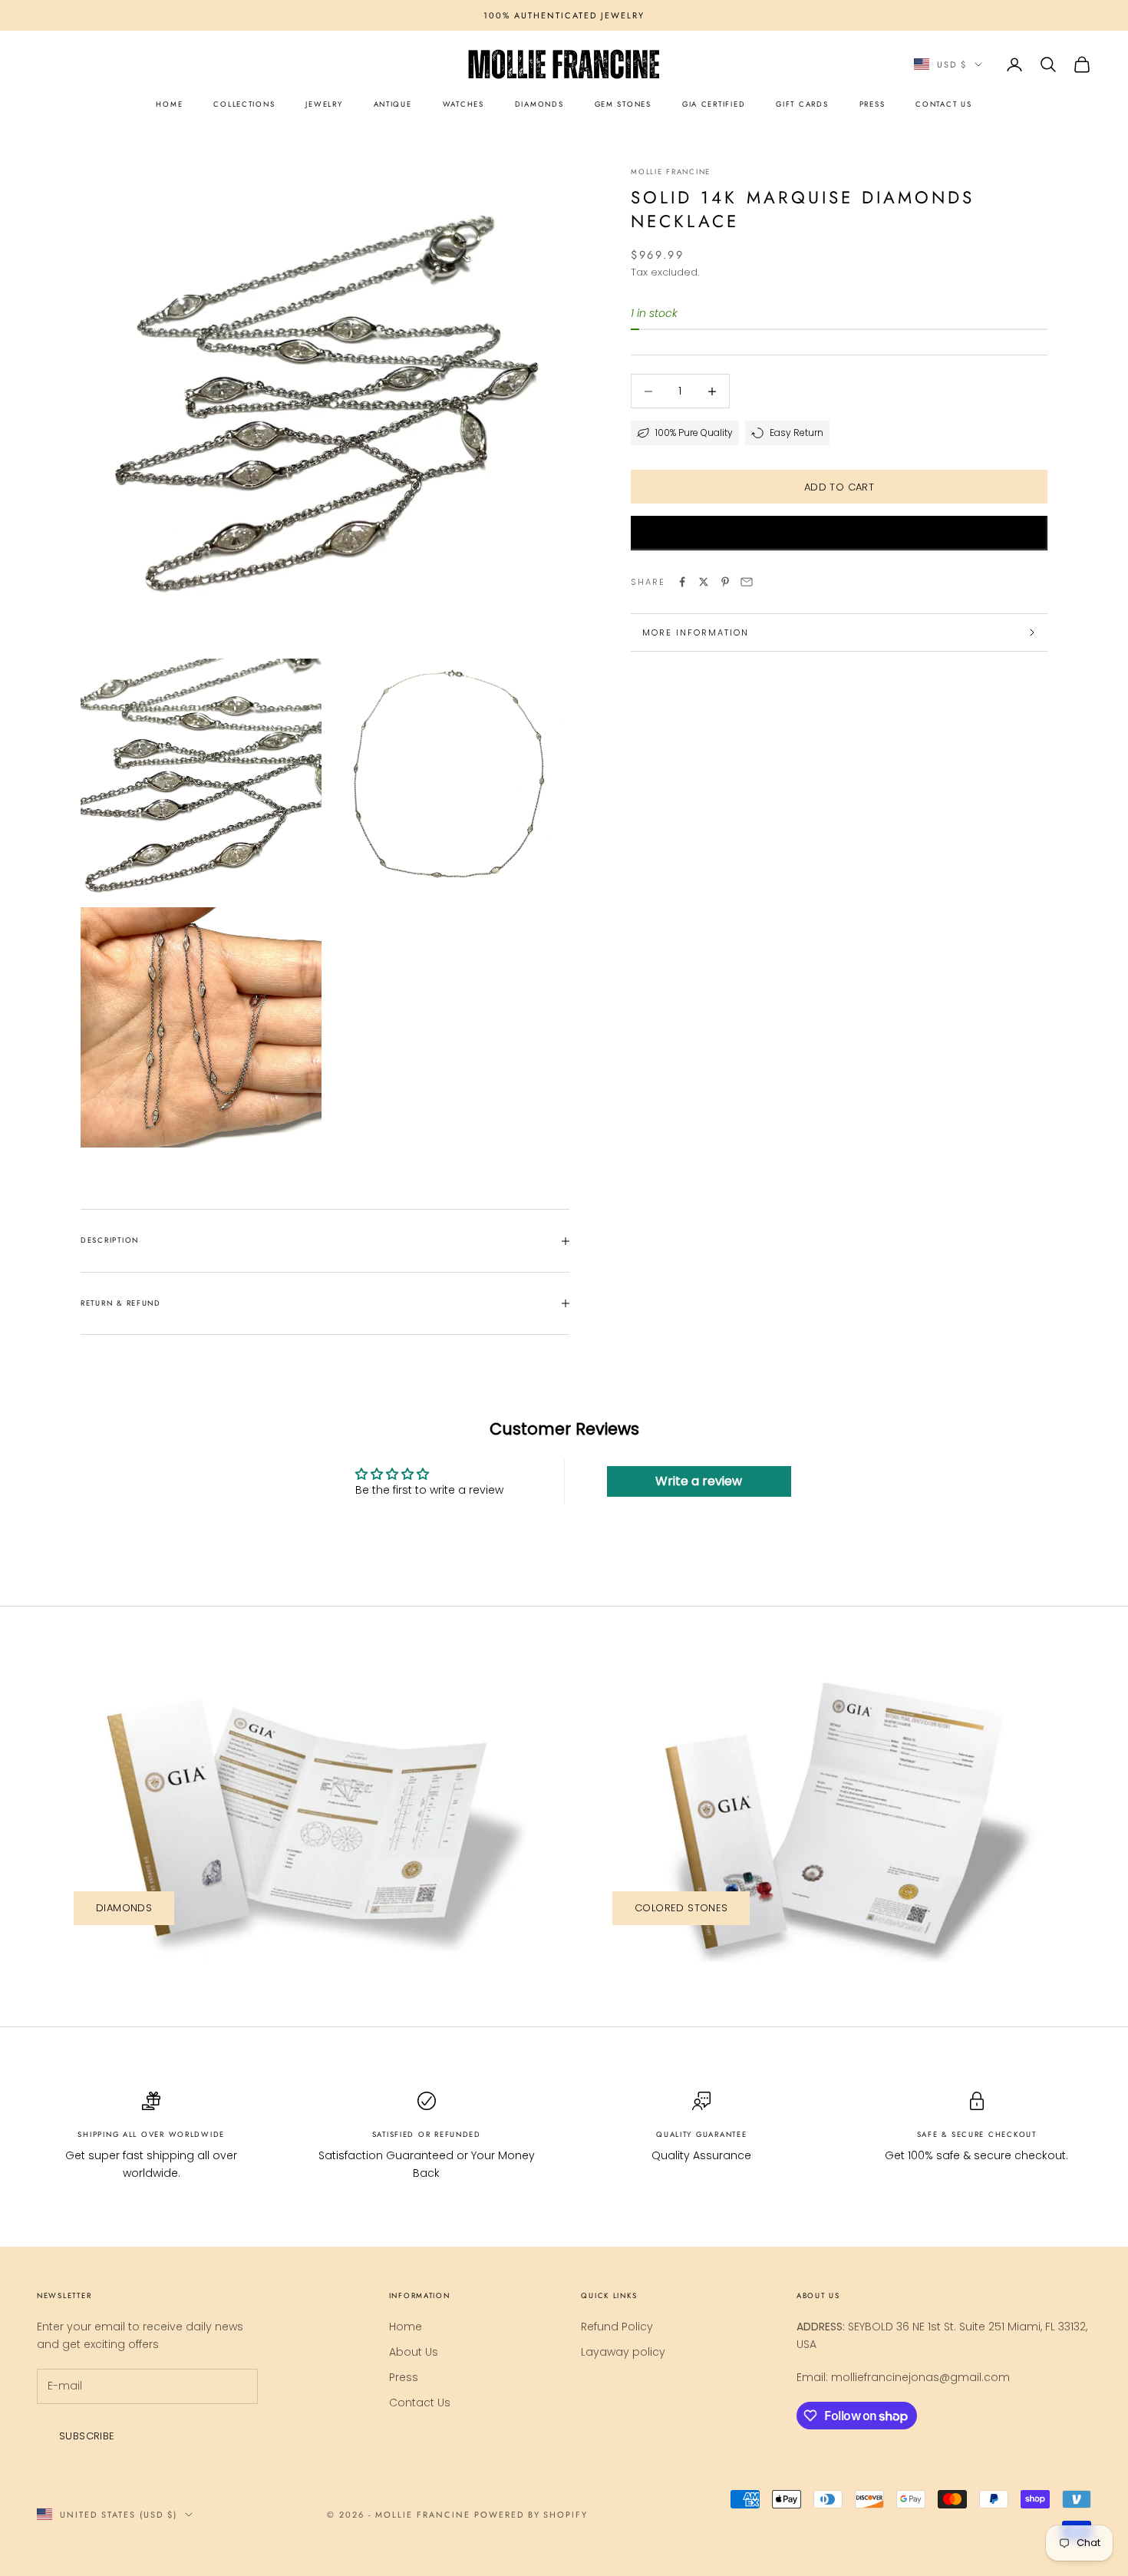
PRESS (872, 104)
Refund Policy (617, 2327)
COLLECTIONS (244, 104)
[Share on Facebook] (682, 582)
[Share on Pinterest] (725, 582)
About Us (414, 2352)
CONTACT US (943, 104)
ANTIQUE (393, 104)
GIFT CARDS (802, 104)
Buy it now (839, 533)
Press (404, 2377)
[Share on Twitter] (704, 582)
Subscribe (87, 2436)
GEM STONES (623, 104)
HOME (169, 104)
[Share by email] (747, 582)
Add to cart (839, 487)
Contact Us (420, 2403)
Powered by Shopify (531, 2515)
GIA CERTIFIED (714, 104)
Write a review (699, 1481)
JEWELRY (324, 104)
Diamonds (124, 1908)
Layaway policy (623, 2352)
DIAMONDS (539, 104)
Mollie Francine (671, 172)
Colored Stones (681, 1908)
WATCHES (463, 104)
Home (406, 2327)
